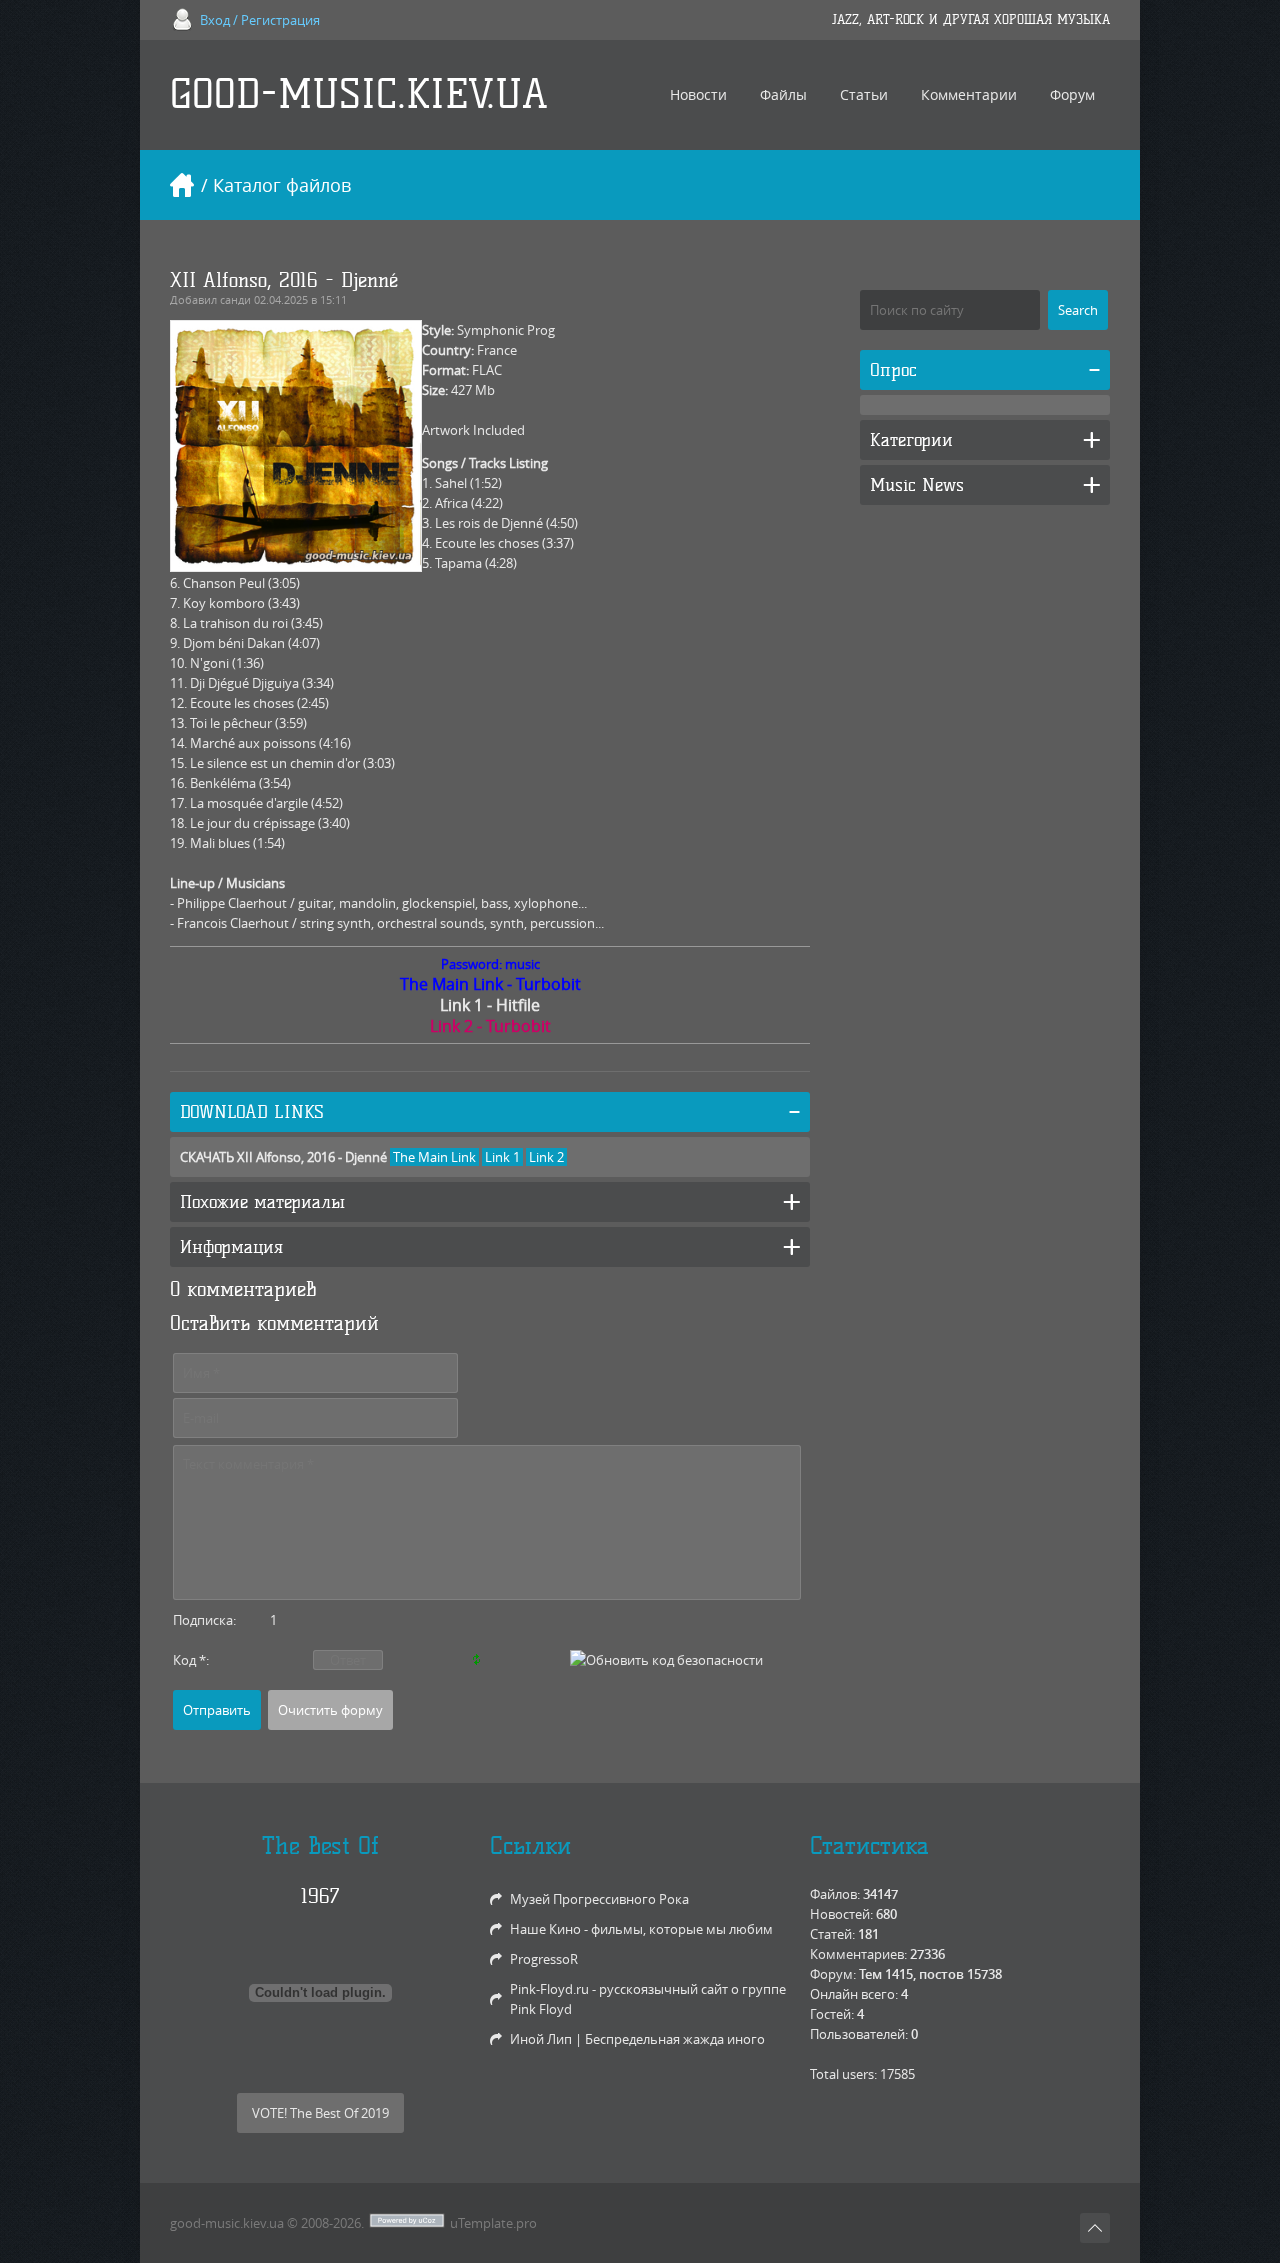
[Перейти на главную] (182, 185)
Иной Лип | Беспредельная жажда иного (637, 2039)
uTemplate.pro (493, 2223)
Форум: (833, 1974)
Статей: (832, 1934)
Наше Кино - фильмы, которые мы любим (641, 1929)
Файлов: (835, 1894)
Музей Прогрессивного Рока (599, 1899)
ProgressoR (544, 1959)
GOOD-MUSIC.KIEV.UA (359, 94)
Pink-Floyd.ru (549, 1989)
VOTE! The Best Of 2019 (320, 2113)
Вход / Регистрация (260, 20)
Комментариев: (858, 1954)
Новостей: (841, 1914)
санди (235, 299)
